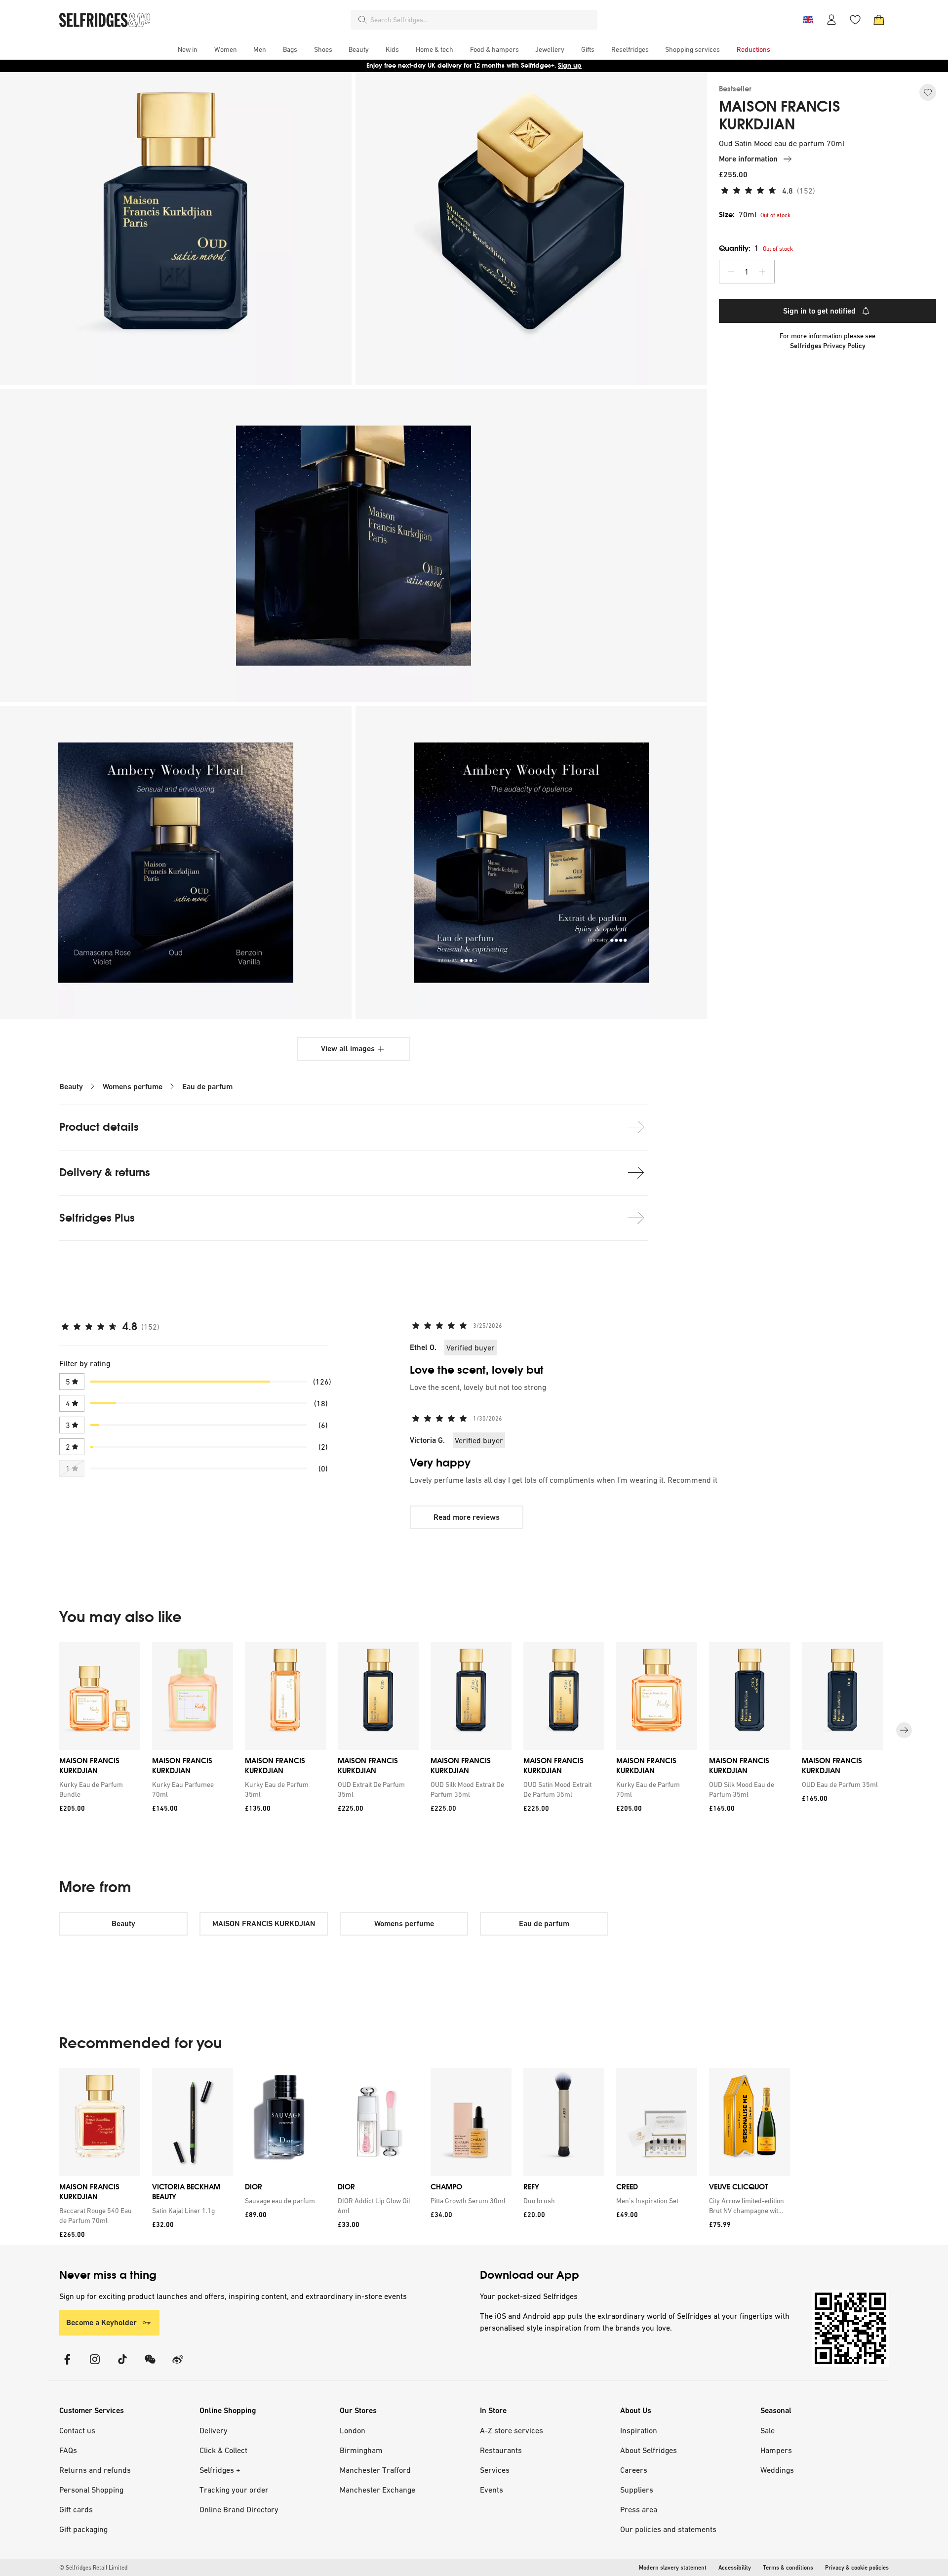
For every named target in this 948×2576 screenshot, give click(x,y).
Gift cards (76, 2509)
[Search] (362, 20)
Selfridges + (220, 2470)
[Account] (831, 20)
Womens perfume (133, 1087)
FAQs (68, 2450)
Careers (634, 2470)
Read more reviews (467, 1517)
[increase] (762, 272)
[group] (474, 1730)
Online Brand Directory (239, 2509)
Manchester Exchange (377, 2490)
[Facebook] (67, 2365)
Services (495, 2470)
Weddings (777, 2470)
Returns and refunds (95, 2470)
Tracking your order (234, 2490)
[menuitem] (188, 49)
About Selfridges (649, 2450)
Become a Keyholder (101, 2322)
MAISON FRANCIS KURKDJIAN (780, 116)
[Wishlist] (855, 20)
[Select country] (808, 20)
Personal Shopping (91, 2490)
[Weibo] (178, 2365)
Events (492, 2490)
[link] (98, 1789)
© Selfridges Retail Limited (93, 2568)
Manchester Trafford (375, 2470)
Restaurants (501, 2450)
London (353, 2430)
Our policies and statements (668, 2529)
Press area (639, 2509)
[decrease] (731, 272)
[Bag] (879, 20)
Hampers (776, 2450)
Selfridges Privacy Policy (828, 346)
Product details (99, 1127)
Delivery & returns (105, 1172)
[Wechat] (150, 2365)
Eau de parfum (207, 1087)
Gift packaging (83, 2529)
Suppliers (637, 2490)
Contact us (77, 2430)
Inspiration (639, 2430)
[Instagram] (95, 2365)
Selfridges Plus (97, 1218)
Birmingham (361, 2450)
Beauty (71, 1087)
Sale (768, 2430)
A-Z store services (512, 2430)
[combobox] (482, 20)
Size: (738, 215)
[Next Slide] (904, 1730)
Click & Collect (223, 2450)
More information (748, 159)
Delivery (214, 2430)
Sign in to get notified (819, 311)
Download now (532, 65)
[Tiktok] (122, 2365)
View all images (348, 1049)
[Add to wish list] (928, 92)
